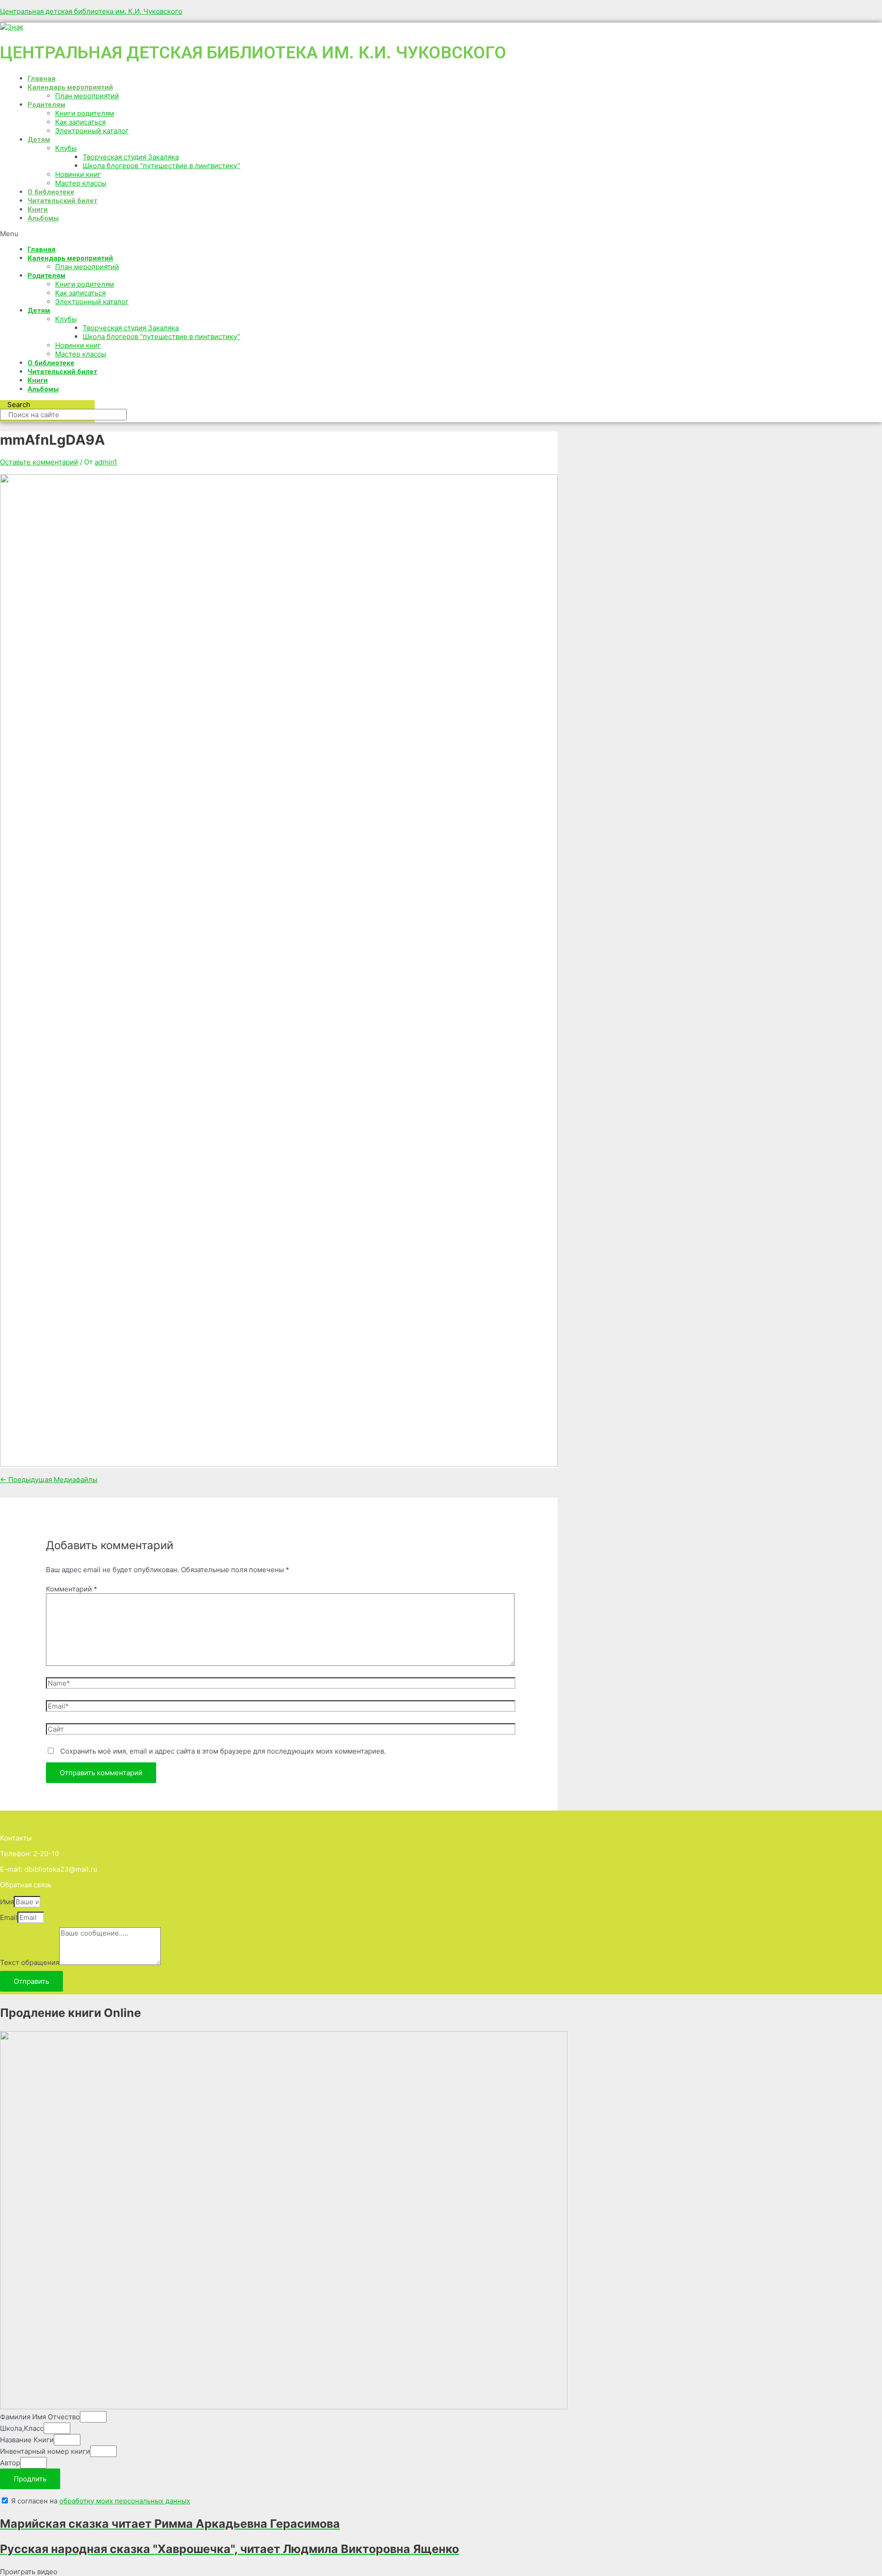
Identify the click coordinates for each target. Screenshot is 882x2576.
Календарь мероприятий (70, 87)
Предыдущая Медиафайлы (49, 1480)
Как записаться (80, 122)
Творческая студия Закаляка (131, 157)
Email (9, 1917)
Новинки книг (78, 174)
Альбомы (43, 218)
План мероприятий (87, 96)
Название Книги (27, 2440)
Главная (42, 79)
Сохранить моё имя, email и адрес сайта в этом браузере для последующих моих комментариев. (223, 1751)
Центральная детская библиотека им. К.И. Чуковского (91, 11)
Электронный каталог (92, 131)
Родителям (46, 105)
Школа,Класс (22, 2428)
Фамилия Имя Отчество (40, 2417)
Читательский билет (62, 201)
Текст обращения (30, 1962)
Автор (10, 2463)
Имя (7, 1902)
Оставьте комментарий (39, 462)
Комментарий (72, 1589)
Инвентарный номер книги (45, 2451)
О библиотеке (51, 192)
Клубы (66, 148)
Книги (38, 209)
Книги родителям (85, 113)
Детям (39, 140)
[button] (285, 234)
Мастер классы (81, 183)
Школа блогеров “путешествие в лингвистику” (161, 166)
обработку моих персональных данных (125, 2501)
